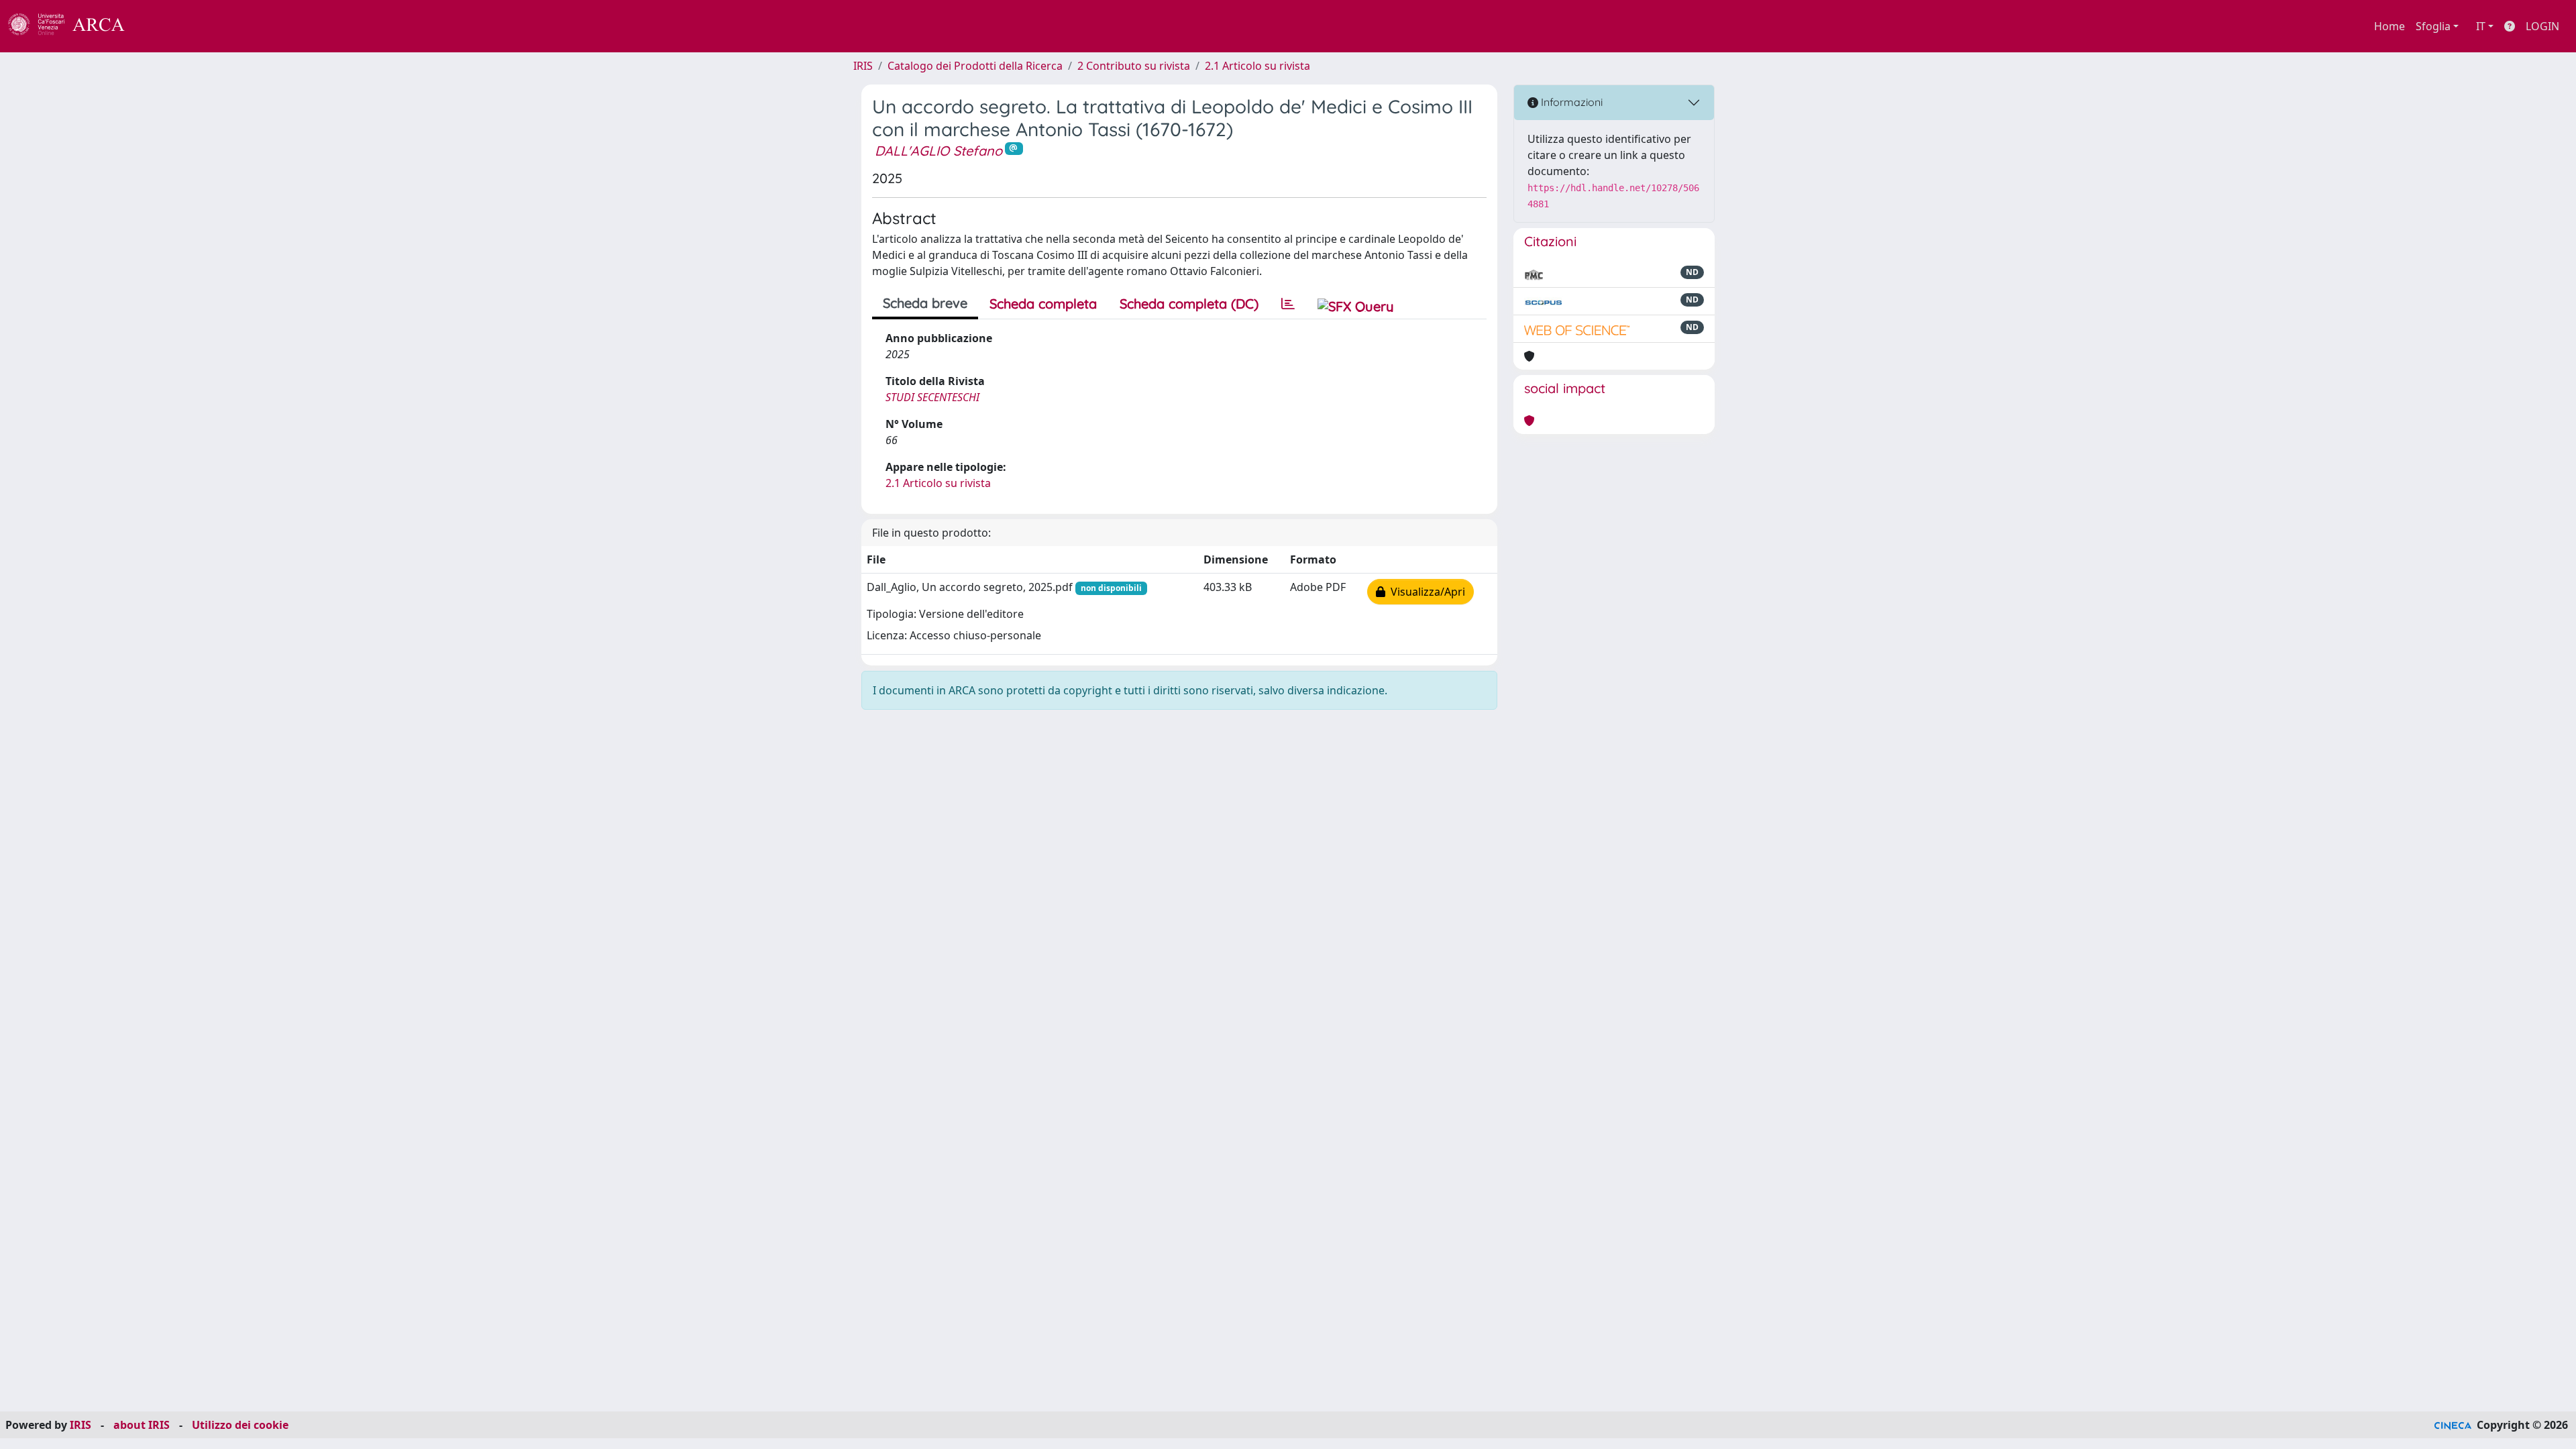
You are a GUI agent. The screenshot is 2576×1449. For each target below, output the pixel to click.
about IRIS (142, 1425)
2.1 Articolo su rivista (1257, 66)
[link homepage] (74, 26)
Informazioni (1570, 102)
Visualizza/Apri (1425, 592)
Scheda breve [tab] (925, 303)
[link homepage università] (161, 26)
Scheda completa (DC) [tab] (1189, 304)
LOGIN (2542, 26)
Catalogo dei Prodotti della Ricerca (975, 66)
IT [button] (2481, 26)
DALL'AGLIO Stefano (938, 151)
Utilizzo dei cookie (240, 1425)
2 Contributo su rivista (1134, 66)
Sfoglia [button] (2433, 26)
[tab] (1288, 304)
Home (2390, 26)
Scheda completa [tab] (1043, 304)
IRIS (863, 66)
